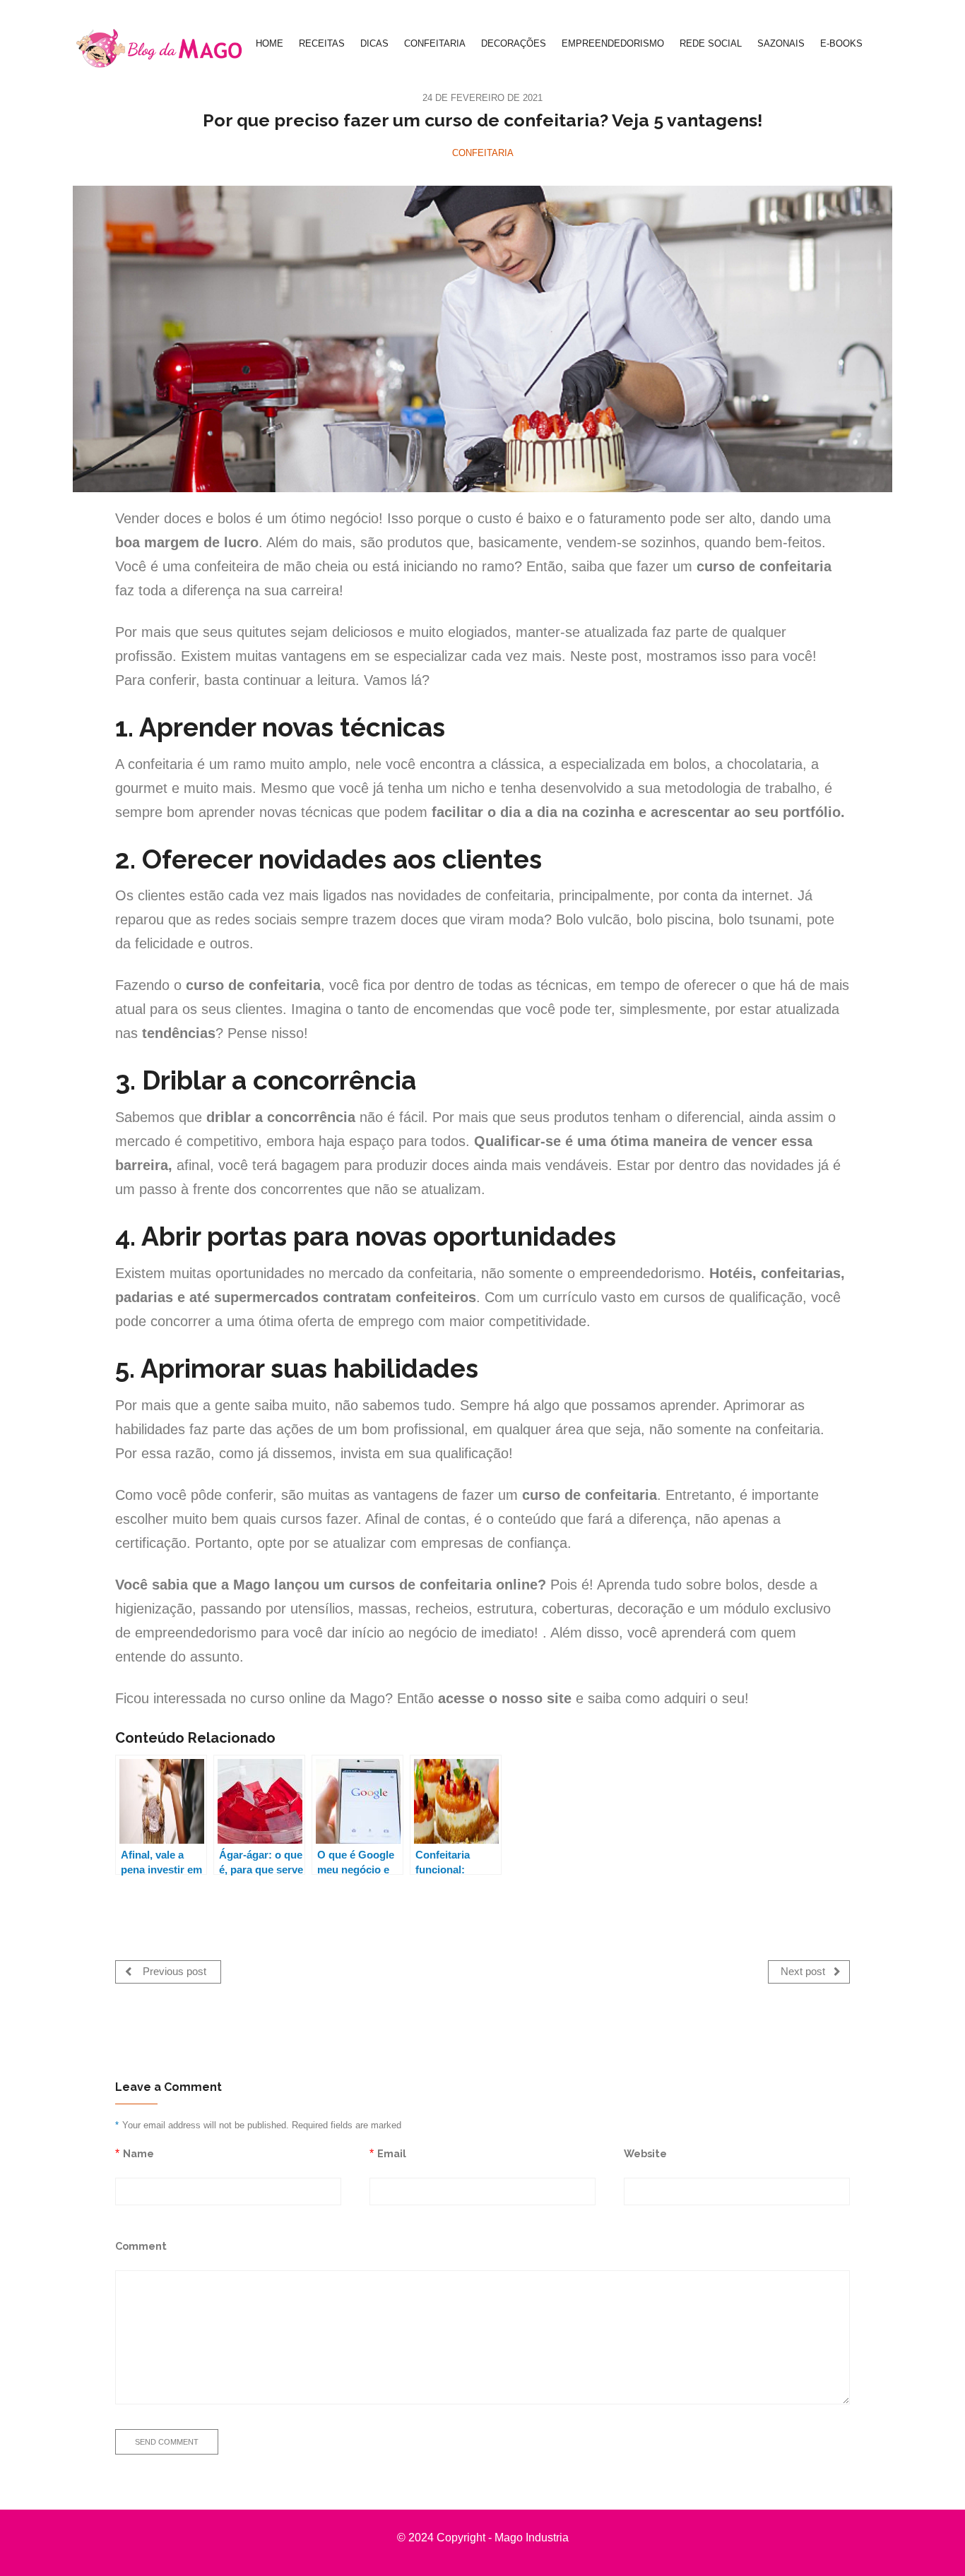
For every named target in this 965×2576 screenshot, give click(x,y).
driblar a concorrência (281, 1117)
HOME (270, 43)
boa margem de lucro (187, 542)
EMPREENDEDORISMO (613, 43)
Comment (141, 2246)
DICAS (374, 43)
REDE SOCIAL (711, 43)
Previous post (173, 1972)
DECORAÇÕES (514, 43)
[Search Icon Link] (885, 44)
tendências (179, 1033)
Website (645, 2153)
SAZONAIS (781, 43)
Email (392, 2153)
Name (138, 2153)
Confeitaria (483, 153)
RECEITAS (322, 43)
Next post (804, 1972)
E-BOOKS (841, 43)
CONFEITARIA (435, 43)
